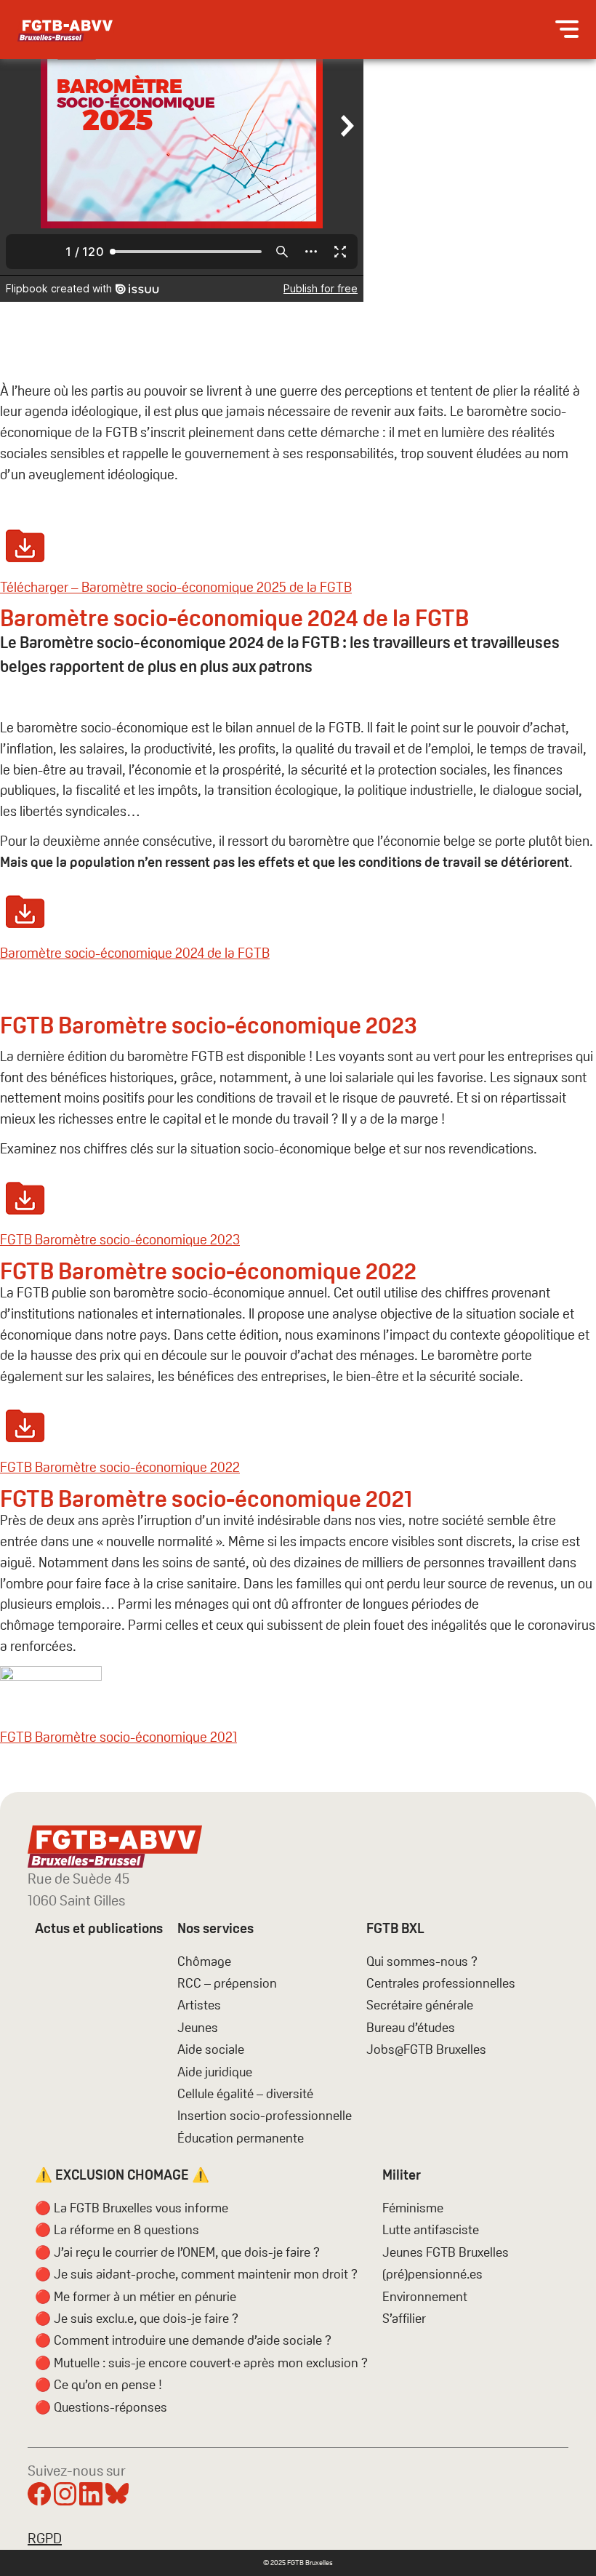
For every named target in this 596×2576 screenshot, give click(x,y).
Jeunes (198, 2027)
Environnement (425, 2296)
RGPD (45, 2538)
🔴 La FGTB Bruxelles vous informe (132, 2208)
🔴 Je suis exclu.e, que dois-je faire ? (137, 2318)
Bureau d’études (411, 2027)
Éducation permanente (241, 2138)
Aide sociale (211, 2049)
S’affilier (404, 2318)
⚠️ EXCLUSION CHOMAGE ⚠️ (122, 2175)
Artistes (199, 2005)
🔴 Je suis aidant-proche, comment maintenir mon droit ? (196, 2274)
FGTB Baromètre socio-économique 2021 (118, 1737)
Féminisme (413, 2208)
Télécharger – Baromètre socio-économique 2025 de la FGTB (176, 587)
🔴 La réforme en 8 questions (117, 2229)
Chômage (204, 1961)
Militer (402, 2175)
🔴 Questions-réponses (101, 2407)
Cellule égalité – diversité (245, 2093)
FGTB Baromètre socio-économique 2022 (120, 1467)
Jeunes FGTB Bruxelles (446, 2252)
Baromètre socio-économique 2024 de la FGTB (135, 953)
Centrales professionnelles (442, 1983)
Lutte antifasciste (431, 2229)
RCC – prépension (227, 1983)
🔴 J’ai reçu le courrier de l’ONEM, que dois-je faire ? (177, 2252)
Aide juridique (215, 2072)
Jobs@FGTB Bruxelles (426, 2049)
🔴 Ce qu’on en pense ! (98, 2384)
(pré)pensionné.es (432, 2274)
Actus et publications (99, 1928)
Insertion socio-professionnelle (265, 2115)
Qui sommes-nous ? (422, 1961)
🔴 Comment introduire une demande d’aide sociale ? (183, 2340)
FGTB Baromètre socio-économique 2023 (120, 1240)
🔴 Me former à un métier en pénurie (136, 2296)
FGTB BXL (395, 1928)
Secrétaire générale (420, 2005)
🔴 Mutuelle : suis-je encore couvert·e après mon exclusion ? (201, 2363)
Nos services (216, 1928)
